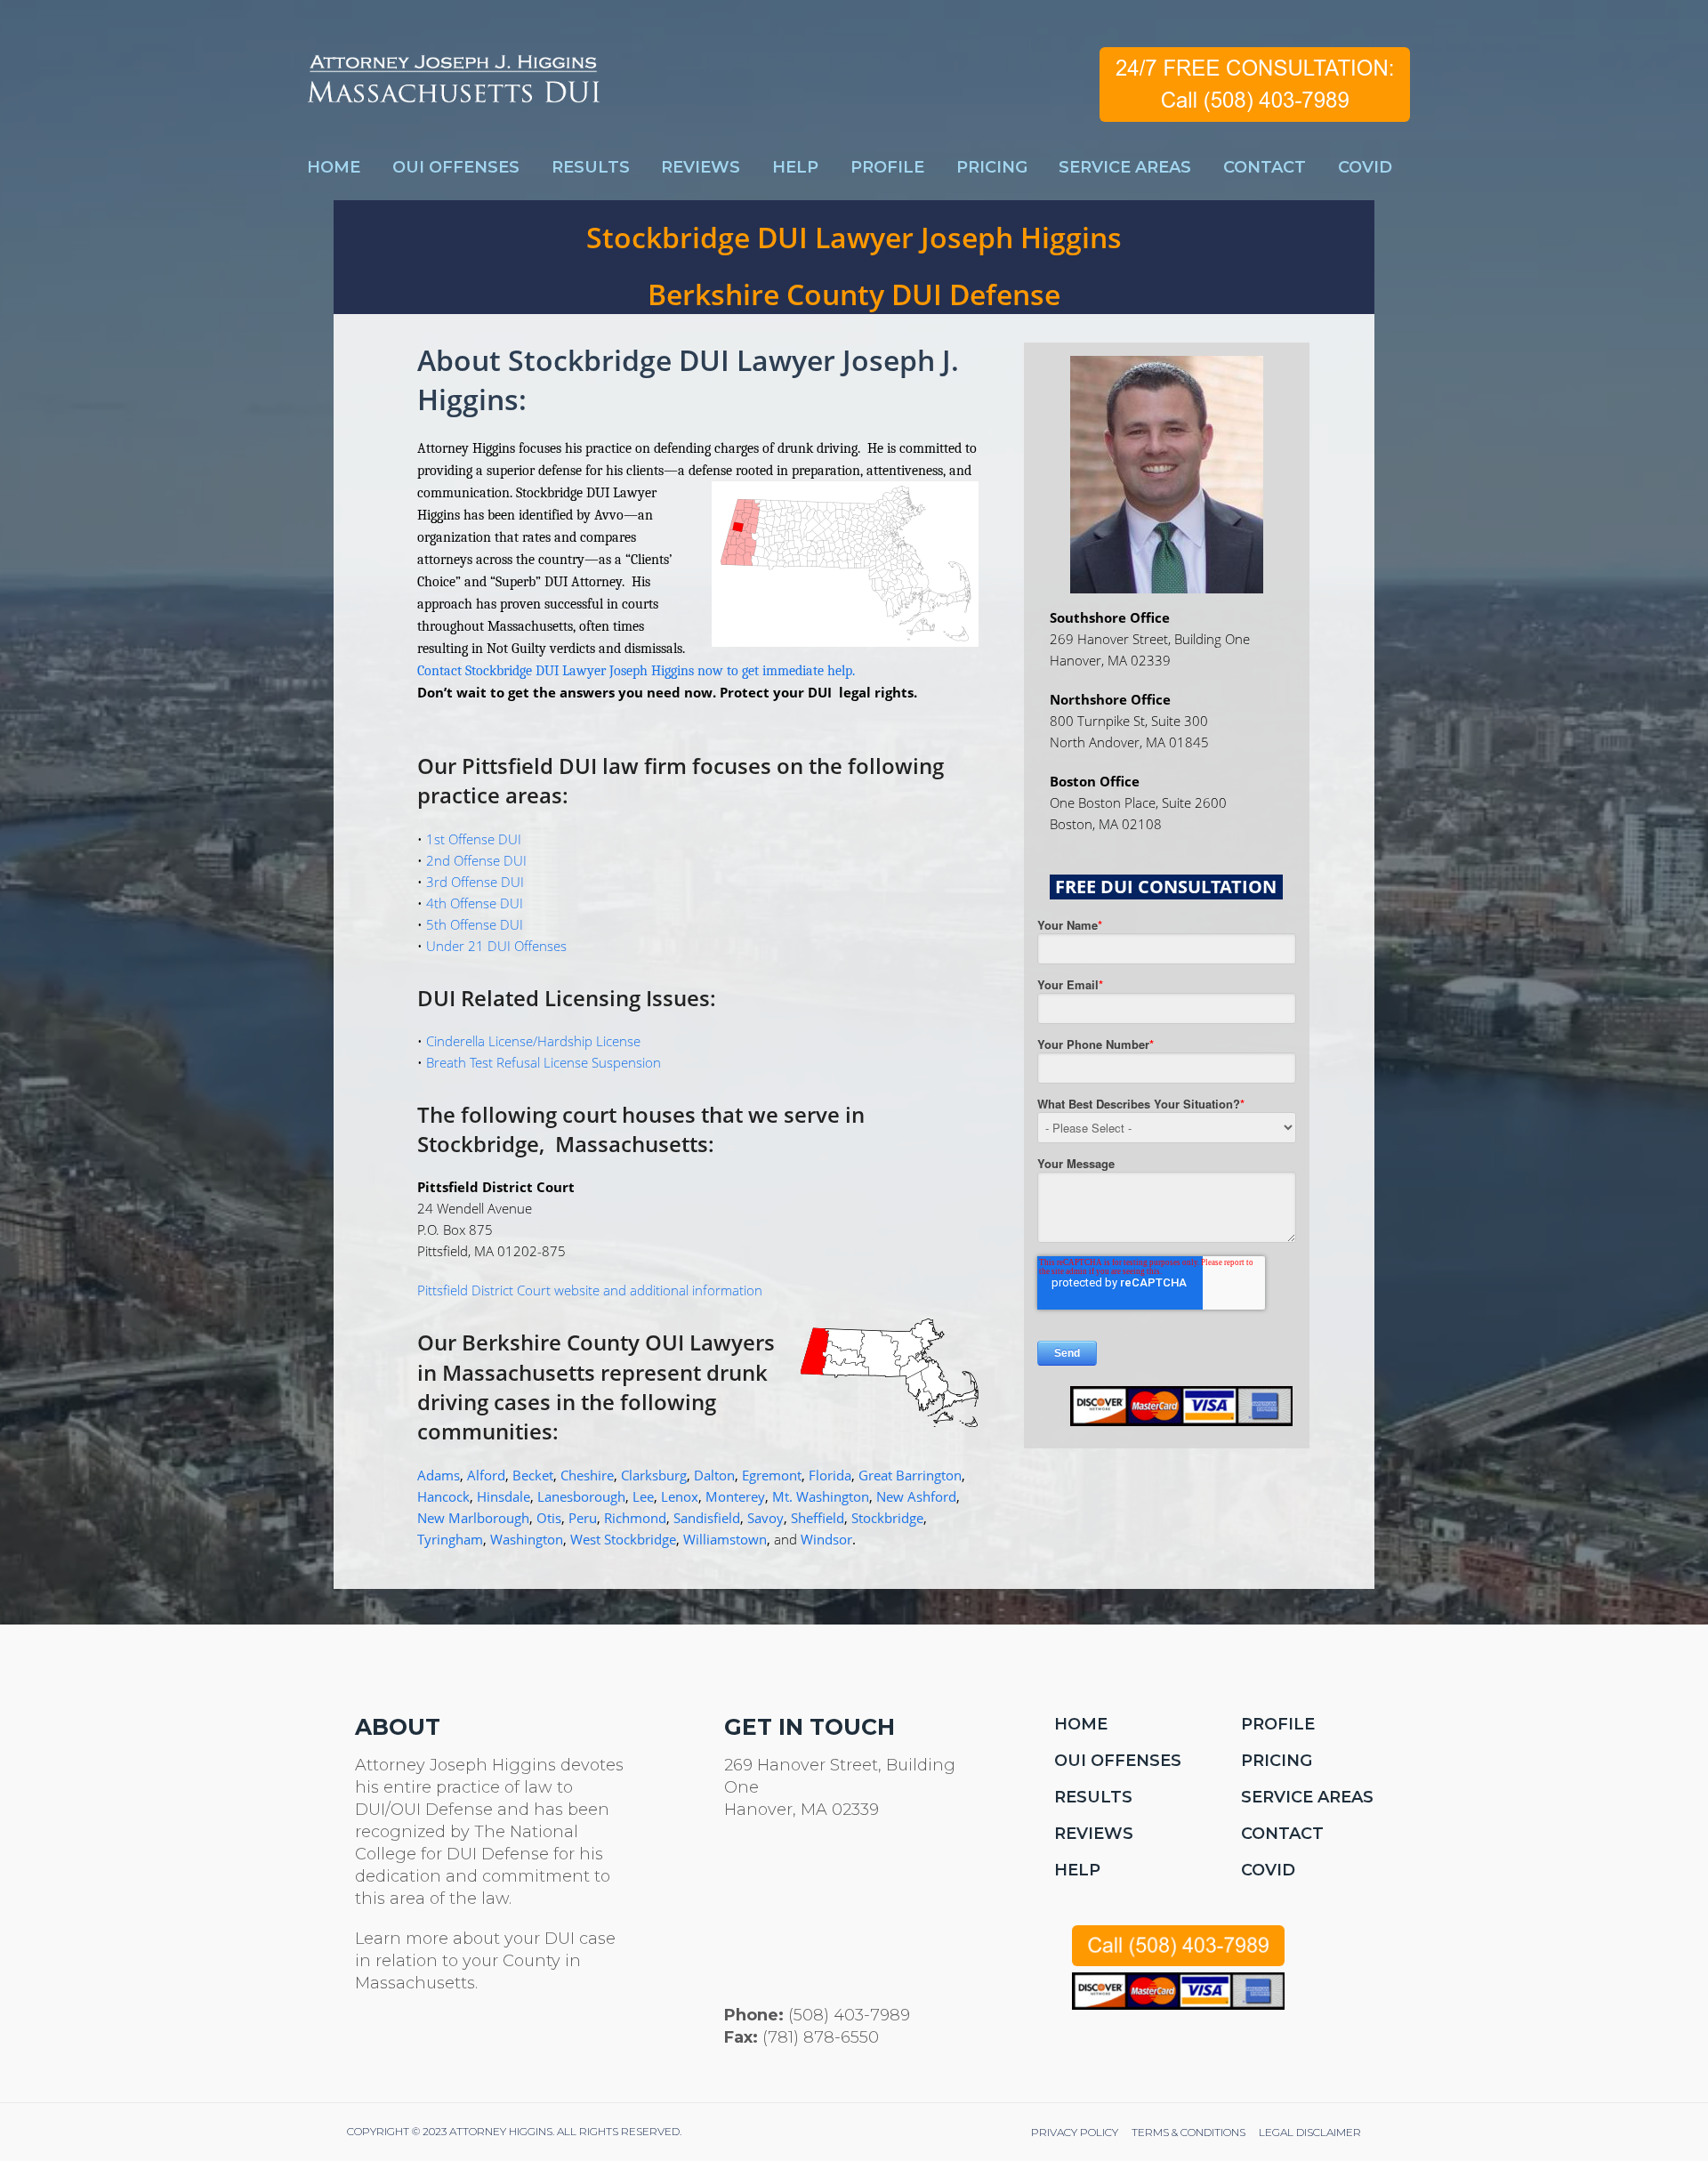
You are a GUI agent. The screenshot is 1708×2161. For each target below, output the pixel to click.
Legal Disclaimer (1310, 2132)
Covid (1268, 1870)
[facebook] (408, 2044)
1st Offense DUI (474, 839)
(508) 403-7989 (849, 2015)
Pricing (1277, 1761)
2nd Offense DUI (476, 860)
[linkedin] (451, 2044)
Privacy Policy (1075, 2132)
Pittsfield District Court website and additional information (590, 1290)
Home (1081, 1724)
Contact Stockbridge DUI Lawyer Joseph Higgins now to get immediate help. (636, 671)
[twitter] (365, 2044)
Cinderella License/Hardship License (533, 1041)
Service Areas (1307, 1797)
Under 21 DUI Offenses (496, 946)
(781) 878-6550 (821, 2037)
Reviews (1094, 1834)
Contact (1282, 1834)
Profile (1278, 1724)
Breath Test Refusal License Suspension (544, 1062)
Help (1077, 1870)
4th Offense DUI (475, 903)
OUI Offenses (1118, 1761)
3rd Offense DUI (475, 882)
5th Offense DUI (475, 924)
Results (1093, 1797)
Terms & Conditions (1188, 2132)
